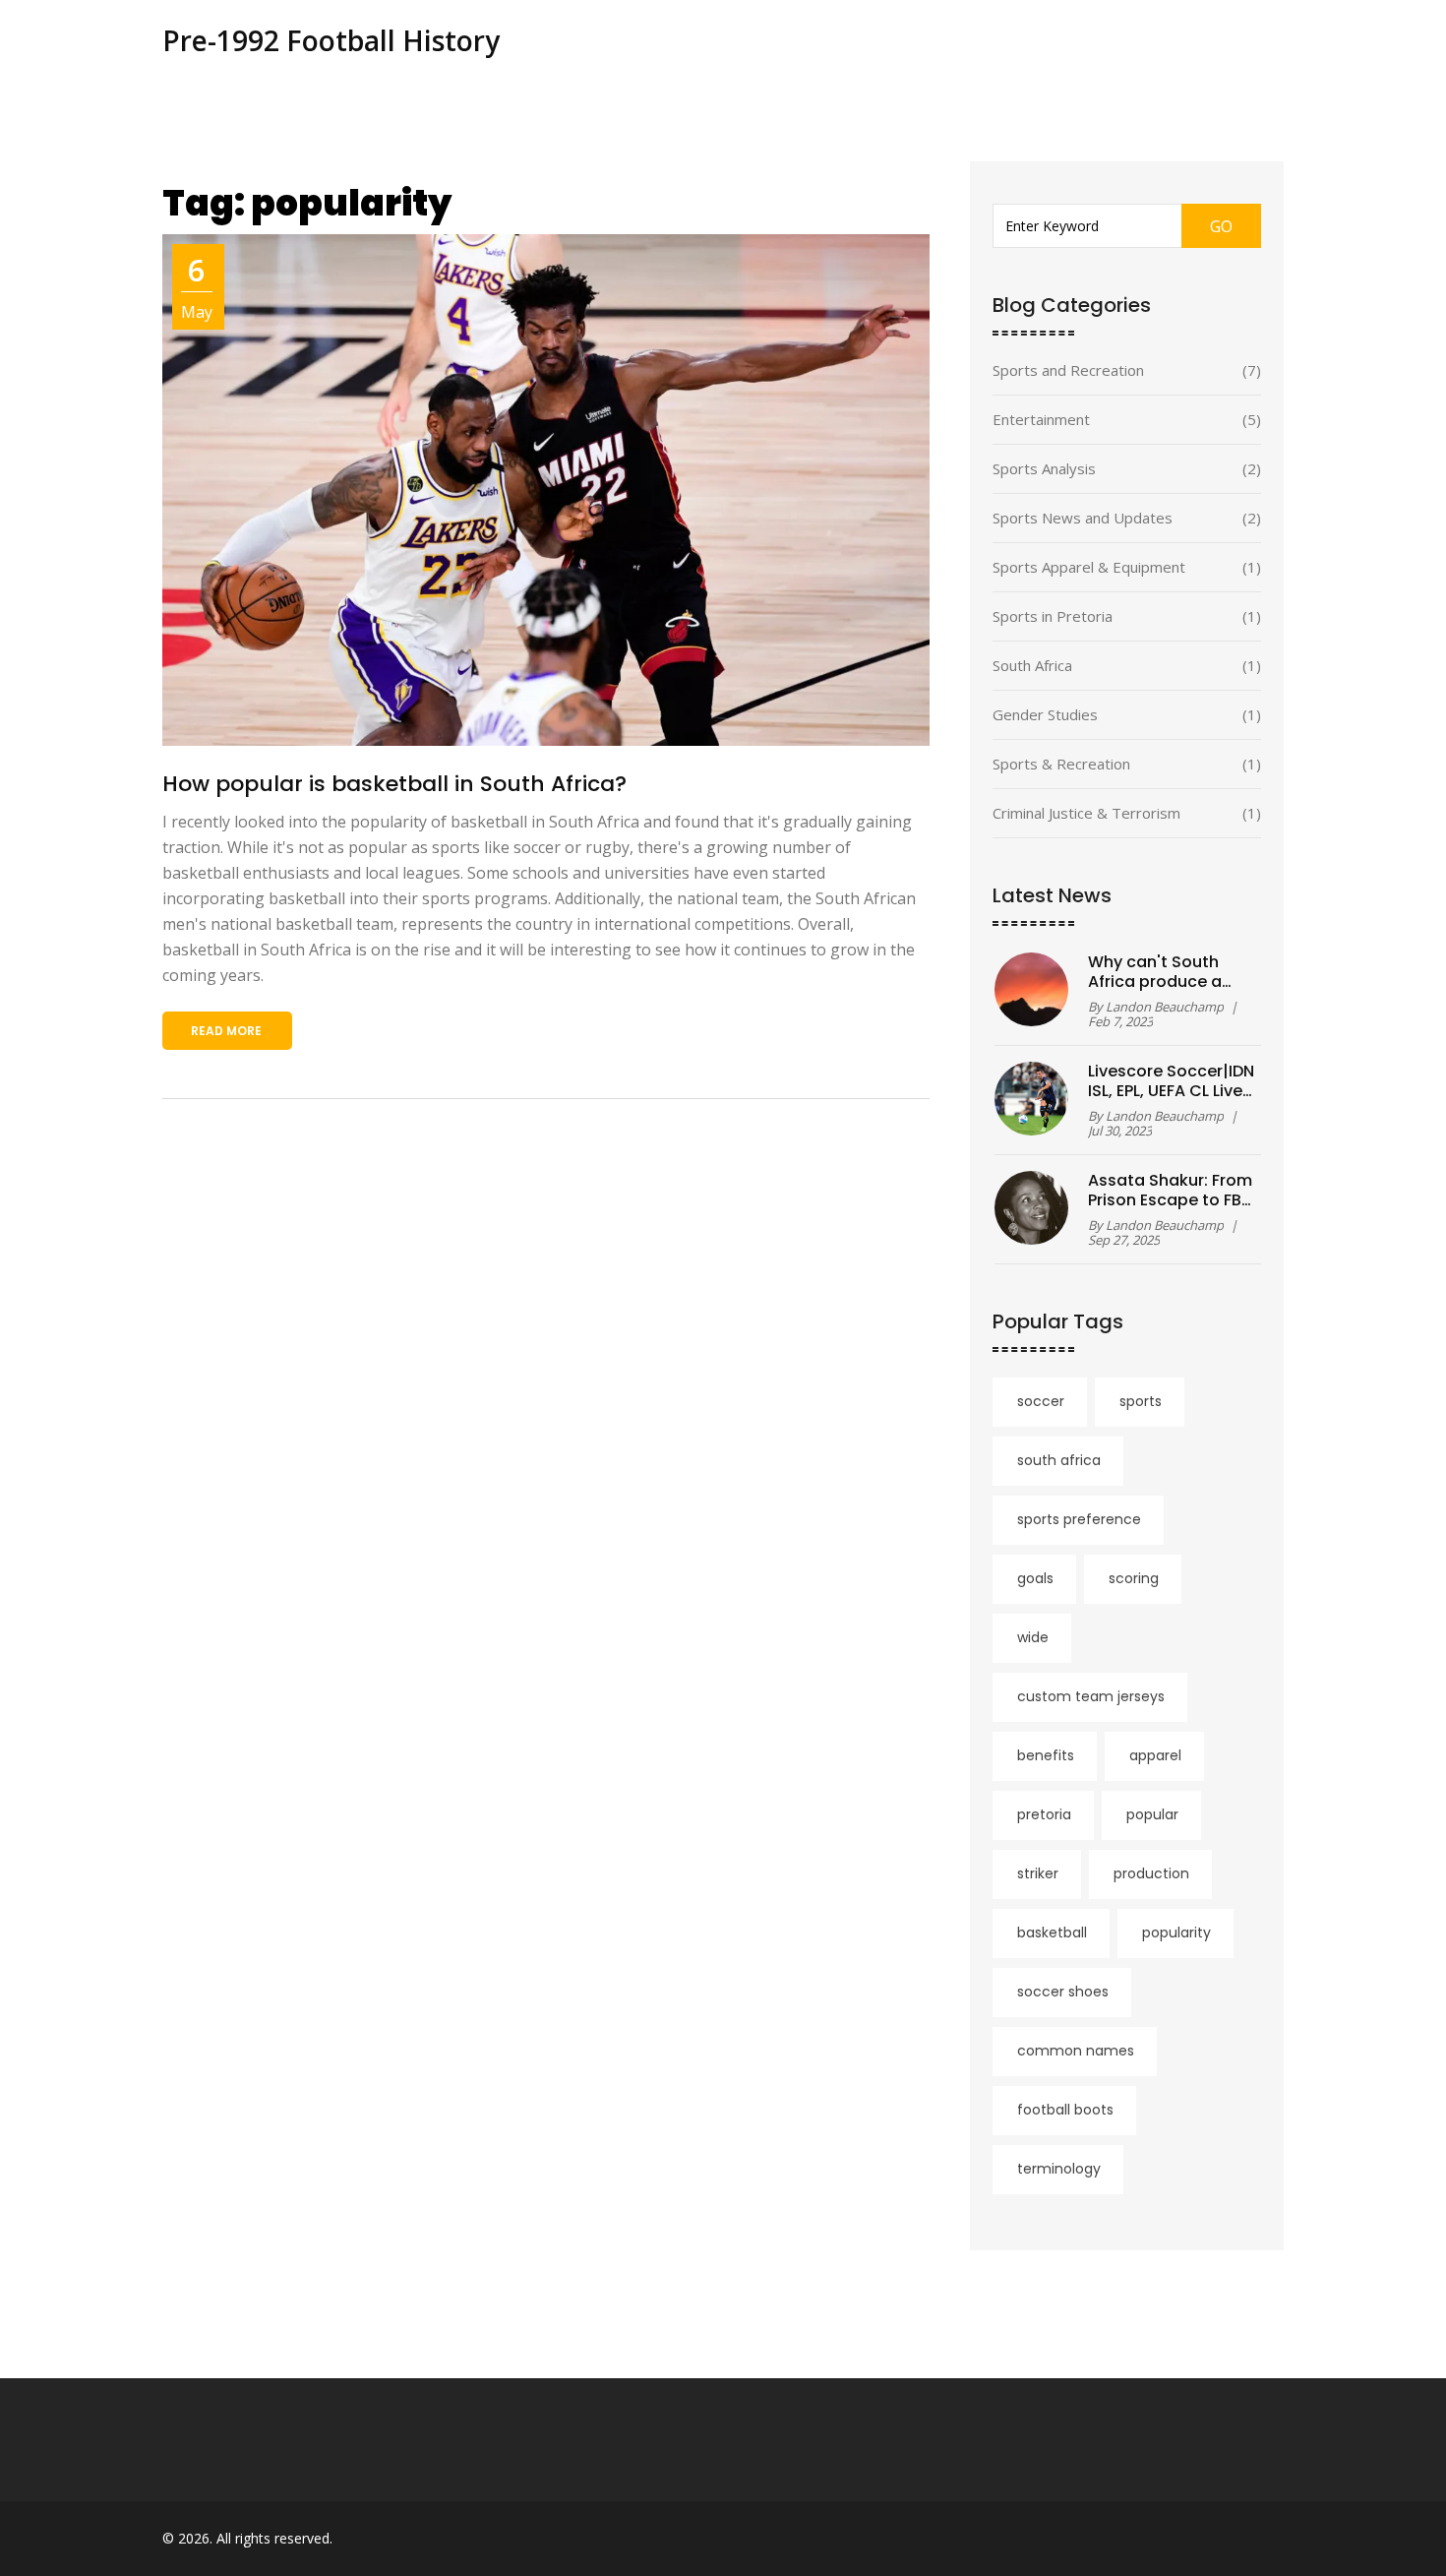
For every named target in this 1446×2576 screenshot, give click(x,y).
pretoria (1044, 1814)
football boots (1065, 2110)
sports (1141, 1401)
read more (226, 1031)
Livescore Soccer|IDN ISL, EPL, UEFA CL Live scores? (1171, 1081)
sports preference (1079, 1519)
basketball (1052, 1932)
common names (1076, 2051)
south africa (1059, 1460)
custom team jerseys (1091, 1696)
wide (1033, 1637)
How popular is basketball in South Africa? (394, 784)
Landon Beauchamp (1165, 1007)
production (1151, 1873)
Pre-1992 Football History (331, 40)
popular (1152, 1814)
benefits (1046, 1755)
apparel (1155, 1755)
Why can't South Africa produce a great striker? (1155, 972)
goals (1035, 1578)
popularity (1176, 1932)
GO (1221, 226)
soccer (1041, 1401)
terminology (1059, 2169)
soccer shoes (1063, 1992)
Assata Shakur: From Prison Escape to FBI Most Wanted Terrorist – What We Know (1170, 1191)
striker (1038, 1873)
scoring (1134, 1578)
